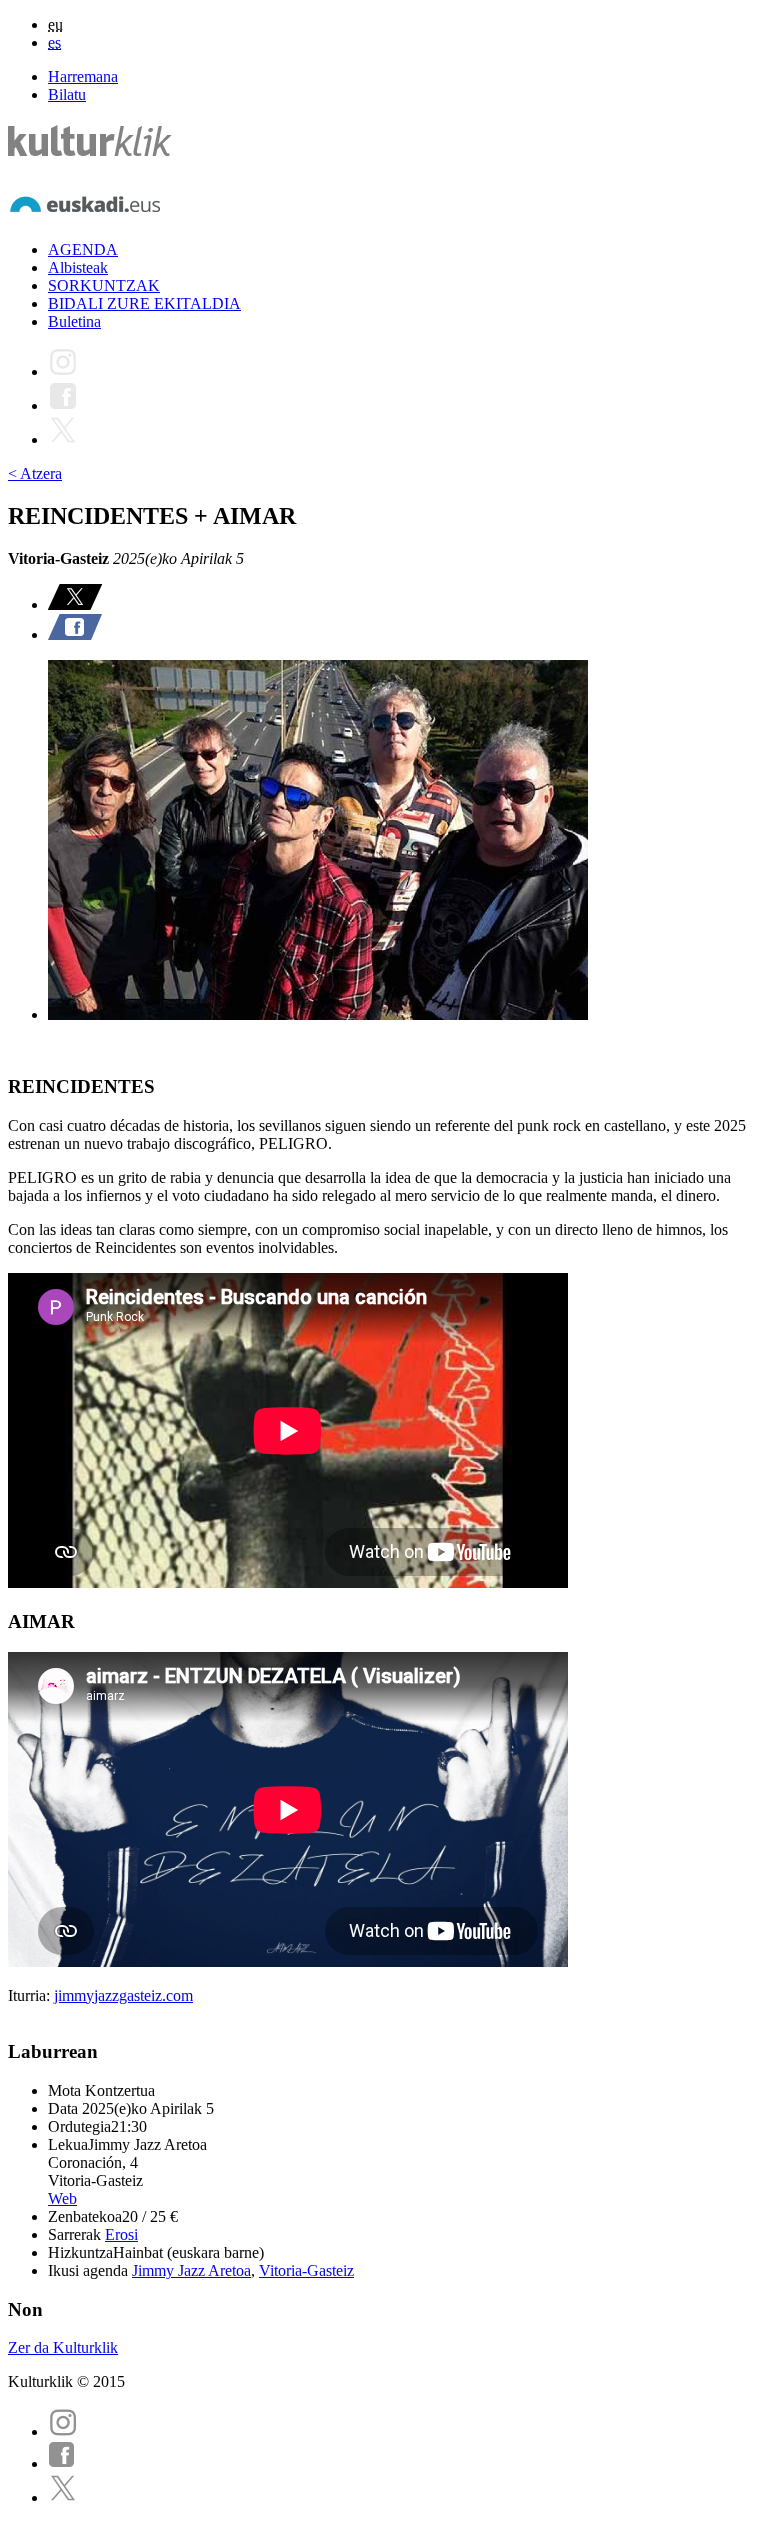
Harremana (83, 76)
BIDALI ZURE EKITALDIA (144, 303)
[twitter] (63, 2497)
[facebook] (62, 2463)
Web (62, 2198)
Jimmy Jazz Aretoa (191, 2270)
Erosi (121, 2234)
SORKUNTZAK (104, 285)
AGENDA (83, 249)
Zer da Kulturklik (63, 2347)
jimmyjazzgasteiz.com (123, 1995)
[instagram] (63, 2431)
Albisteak (78, 267)
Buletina (74, 321)
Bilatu (67, 94)
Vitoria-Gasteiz (306, 2270)
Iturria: (31, 1995)
